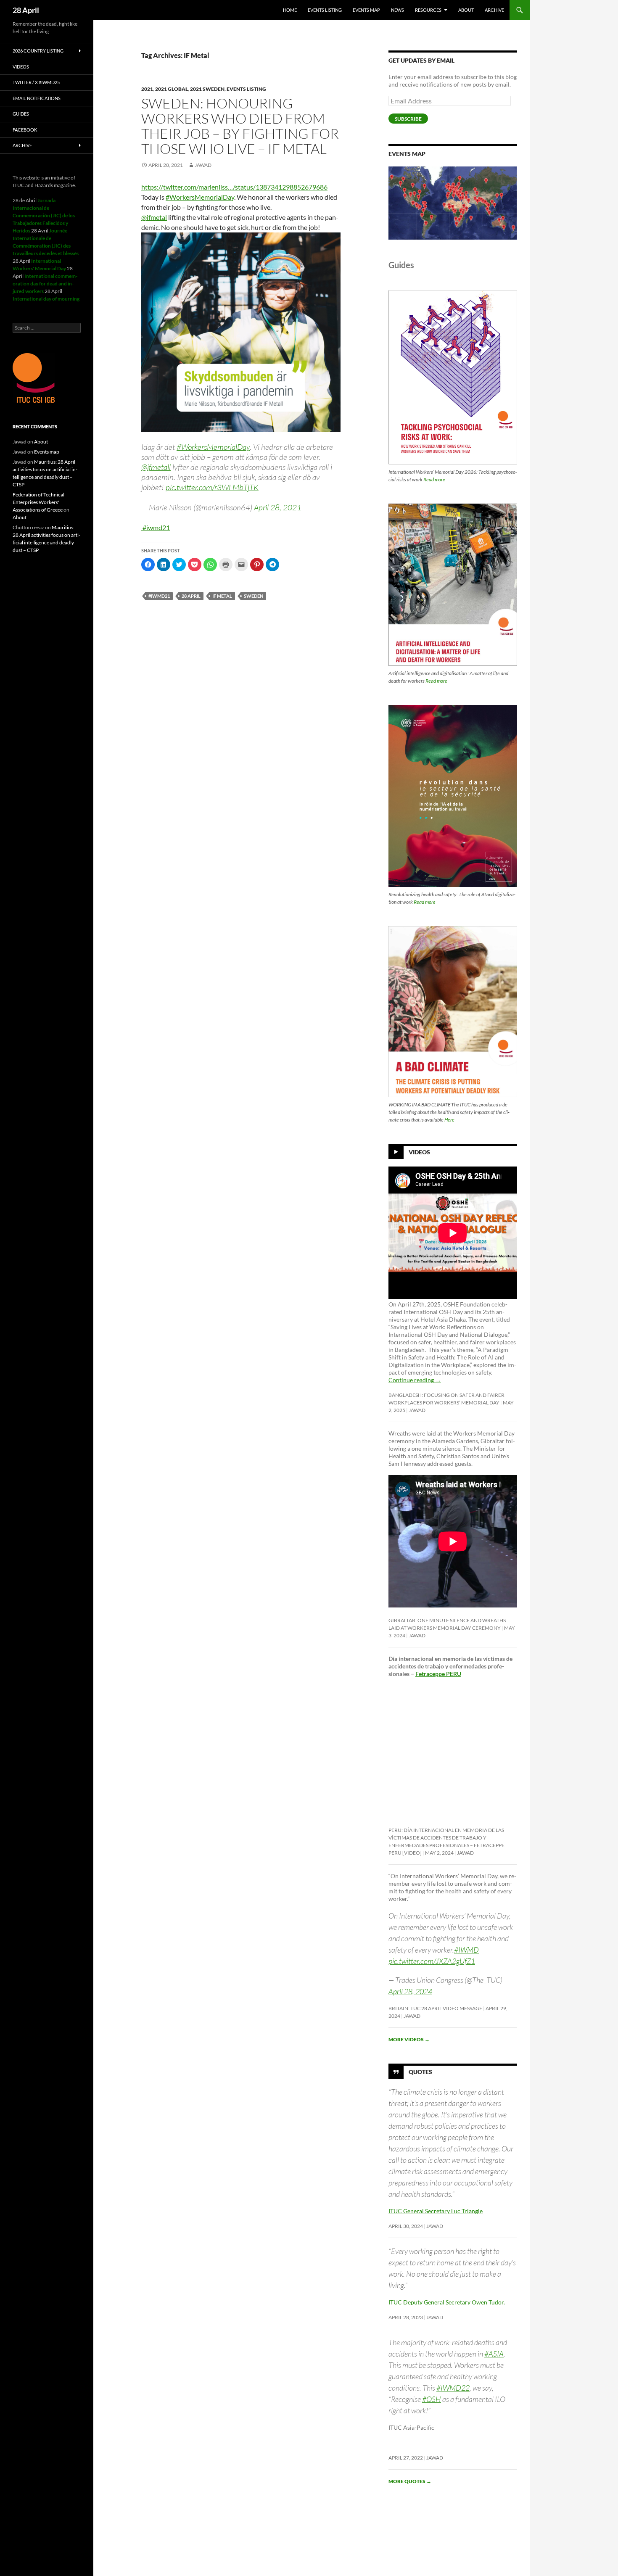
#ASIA (494, 2354)
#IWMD (466, 1950)
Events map (366, 10)
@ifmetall (156, 467)
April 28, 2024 (410, 1991)
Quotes (420, 2072)
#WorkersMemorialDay (213, 447)
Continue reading (415, 1380)
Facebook (25, 130)
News (397, 10)
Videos (419, 1152)
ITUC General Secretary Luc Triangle (436, 2211)
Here (449, 1120)
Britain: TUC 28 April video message (435, 2008)
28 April (26, 10)
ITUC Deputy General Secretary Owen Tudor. (447, 2302)
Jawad (203, 165)
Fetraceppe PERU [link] (438, 1674)
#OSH (432, 2399)
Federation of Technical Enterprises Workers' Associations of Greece (38, 502)
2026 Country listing (38, 51)
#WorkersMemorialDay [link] (200, 197)
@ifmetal (154, 217)
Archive (494, 10)
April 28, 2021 (278, 507)
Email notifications (37, 98)
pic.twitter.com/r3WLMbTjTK (212, 487)
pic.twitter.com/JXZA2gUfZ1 (432, 1961)
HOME (290, 10)
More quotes (410, 2481)
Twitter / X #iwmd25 (36, 82)
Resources (428, 10)
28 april (191, 596)
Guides (21, 114)
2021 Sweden (207, 89)
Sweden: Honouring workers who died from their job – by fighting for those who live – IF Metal (240, 126)
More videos (409, 2039)
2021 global (172, 89)
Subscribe (408, 119)
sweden (254, 596)
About (466, 10)
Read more (434, 479)
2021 (147, 89)
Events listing (325, 10)
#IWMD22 (453, 2388)
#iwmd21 (156, 527)
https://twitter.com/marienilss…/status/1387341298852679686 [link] (234, 187)
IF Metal (222, 596)
